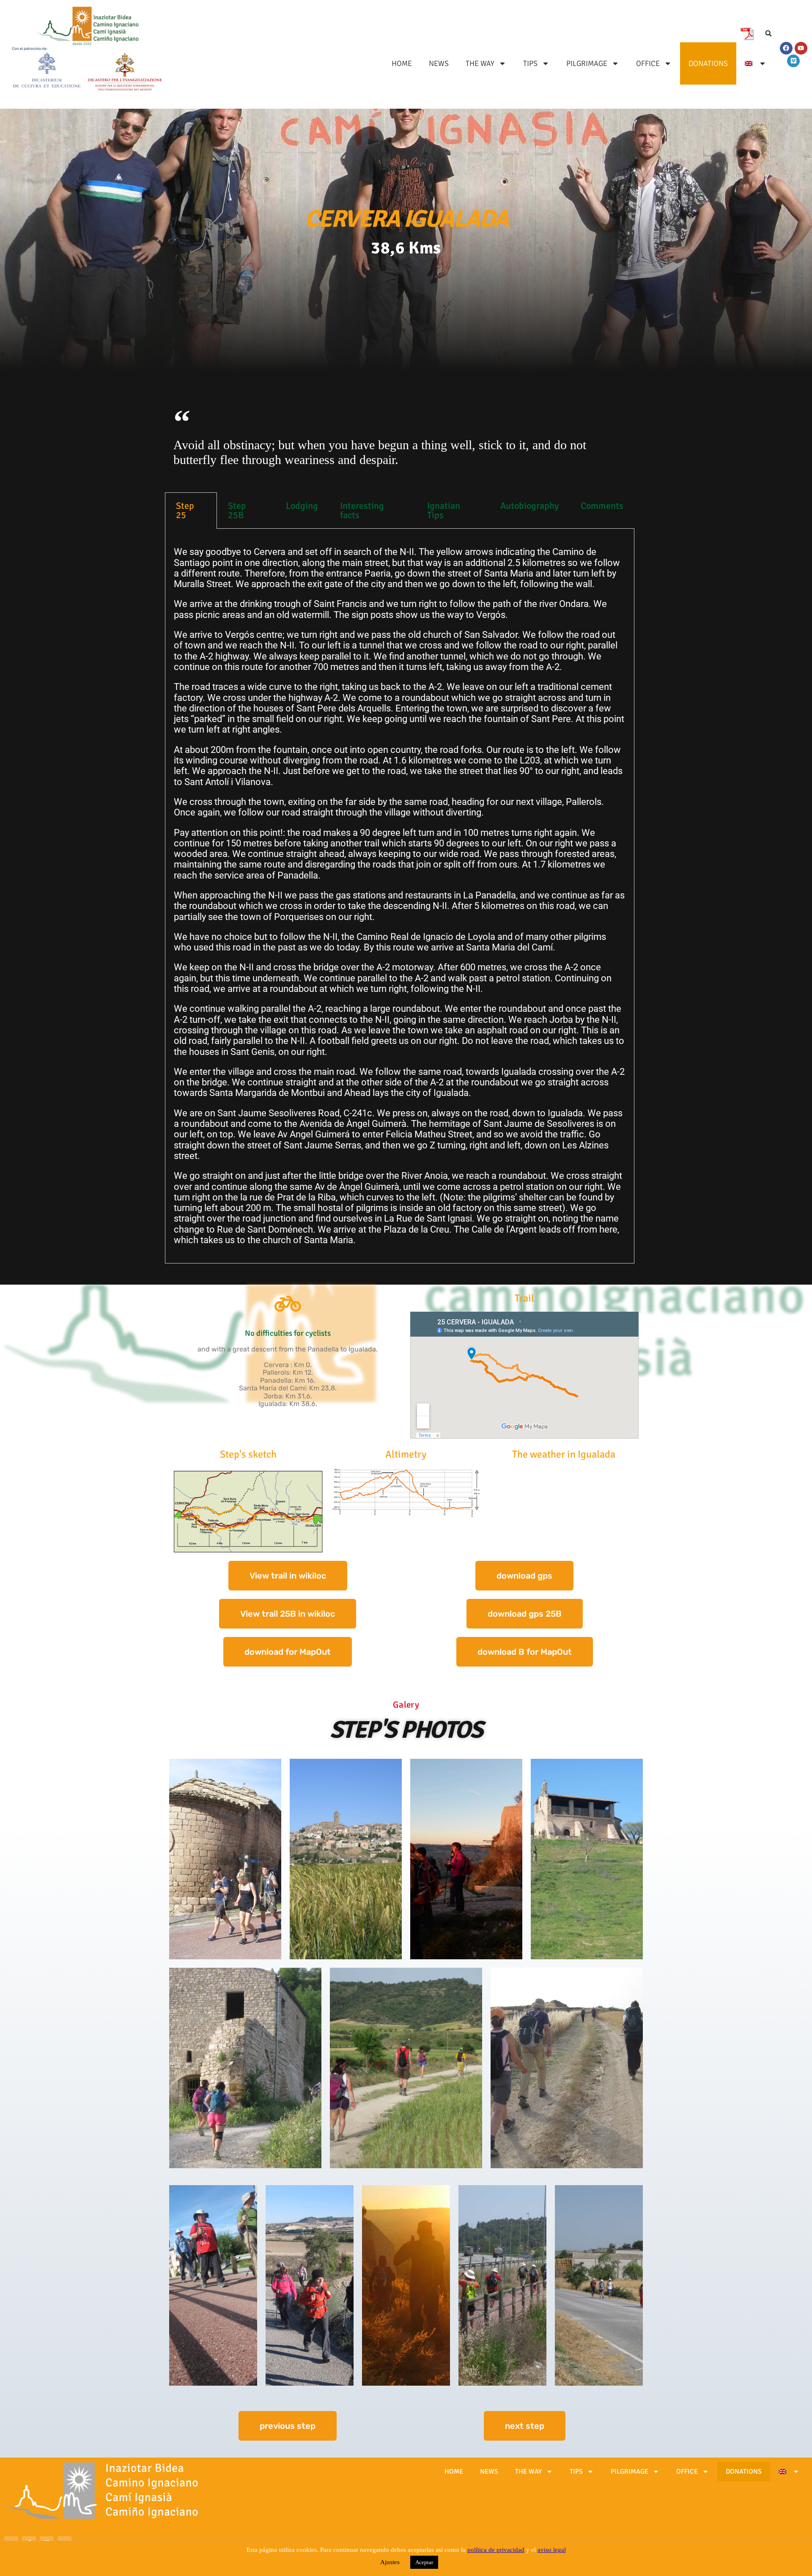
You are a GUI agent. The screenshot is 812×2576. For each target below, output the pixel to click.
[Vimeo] (793, 61)
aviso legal (552, 2550)
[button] (768, 33)
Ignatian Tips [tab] (444, 510)
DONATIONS (708, 63)
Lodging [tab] (302, 506)
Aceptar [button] (424, 2562)
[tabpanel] (400, 896)
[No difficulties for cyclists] (288, 1304)
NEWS (439, 63)
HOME (402, 63)
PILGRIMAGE (587, 63)
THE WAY (480, 63)
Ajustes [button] (390, 2562)
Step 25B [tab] (237, 510)
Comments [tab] (602, 506)
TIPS (530, 63)
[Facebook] (786, 48)
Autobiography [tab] (529, 506)
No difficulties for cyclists (288, 1333)
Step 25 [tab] (185, 510)
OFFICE (648, 63)
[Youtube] (801, 48)
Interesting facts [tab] (362, 510)
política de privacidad (496, 2550)
